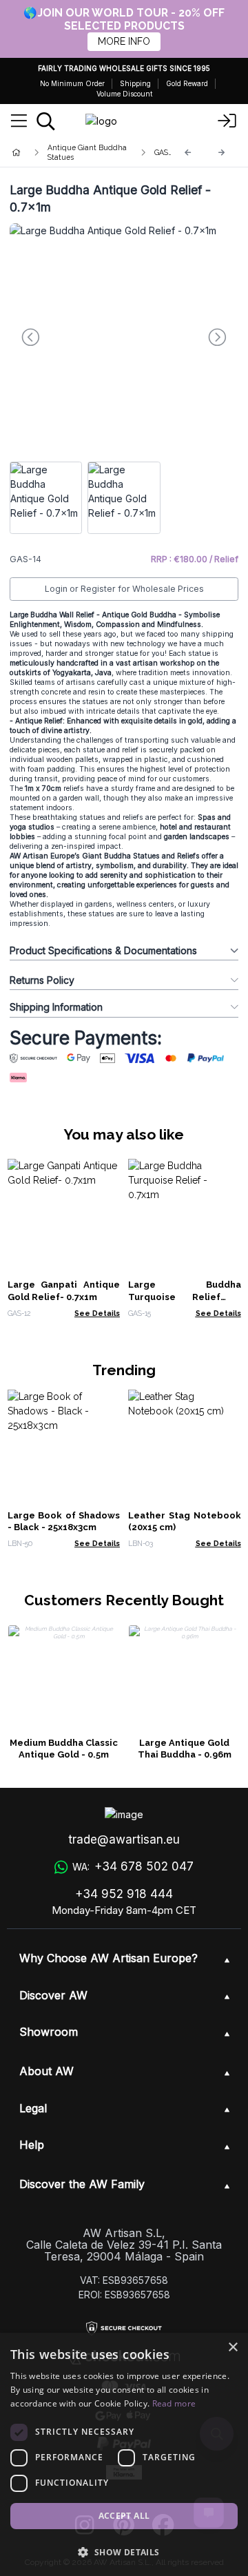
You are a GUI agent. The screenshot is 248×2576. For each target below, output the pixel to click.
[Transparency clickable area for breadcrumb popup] (89, 152)
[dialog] (124, 2454)
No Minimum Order (72, 83)
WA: (133, 1866)
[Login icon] (227, 121)
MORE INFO (124, 41)
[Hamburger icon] (19, 121)
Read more (174, 2403)
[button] (124, 2552)
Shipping (135, 83)
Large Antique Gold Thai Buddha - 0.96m (185, 1749)
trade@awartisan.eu (124, 1840)
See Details (97, 1313)
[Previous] (188, 153)
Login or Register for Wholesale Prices (124, 589)
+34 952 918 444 (124, 1894)
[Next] (222, 153)
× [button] (232, 2348)
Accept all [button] (124, 2516)
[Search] (46, 121)
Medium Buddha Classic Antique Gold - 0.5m (64, 1749)
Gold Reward (187, 83)
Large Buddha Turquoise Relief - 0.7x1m (185, 1297)
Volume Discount (124, 94)
